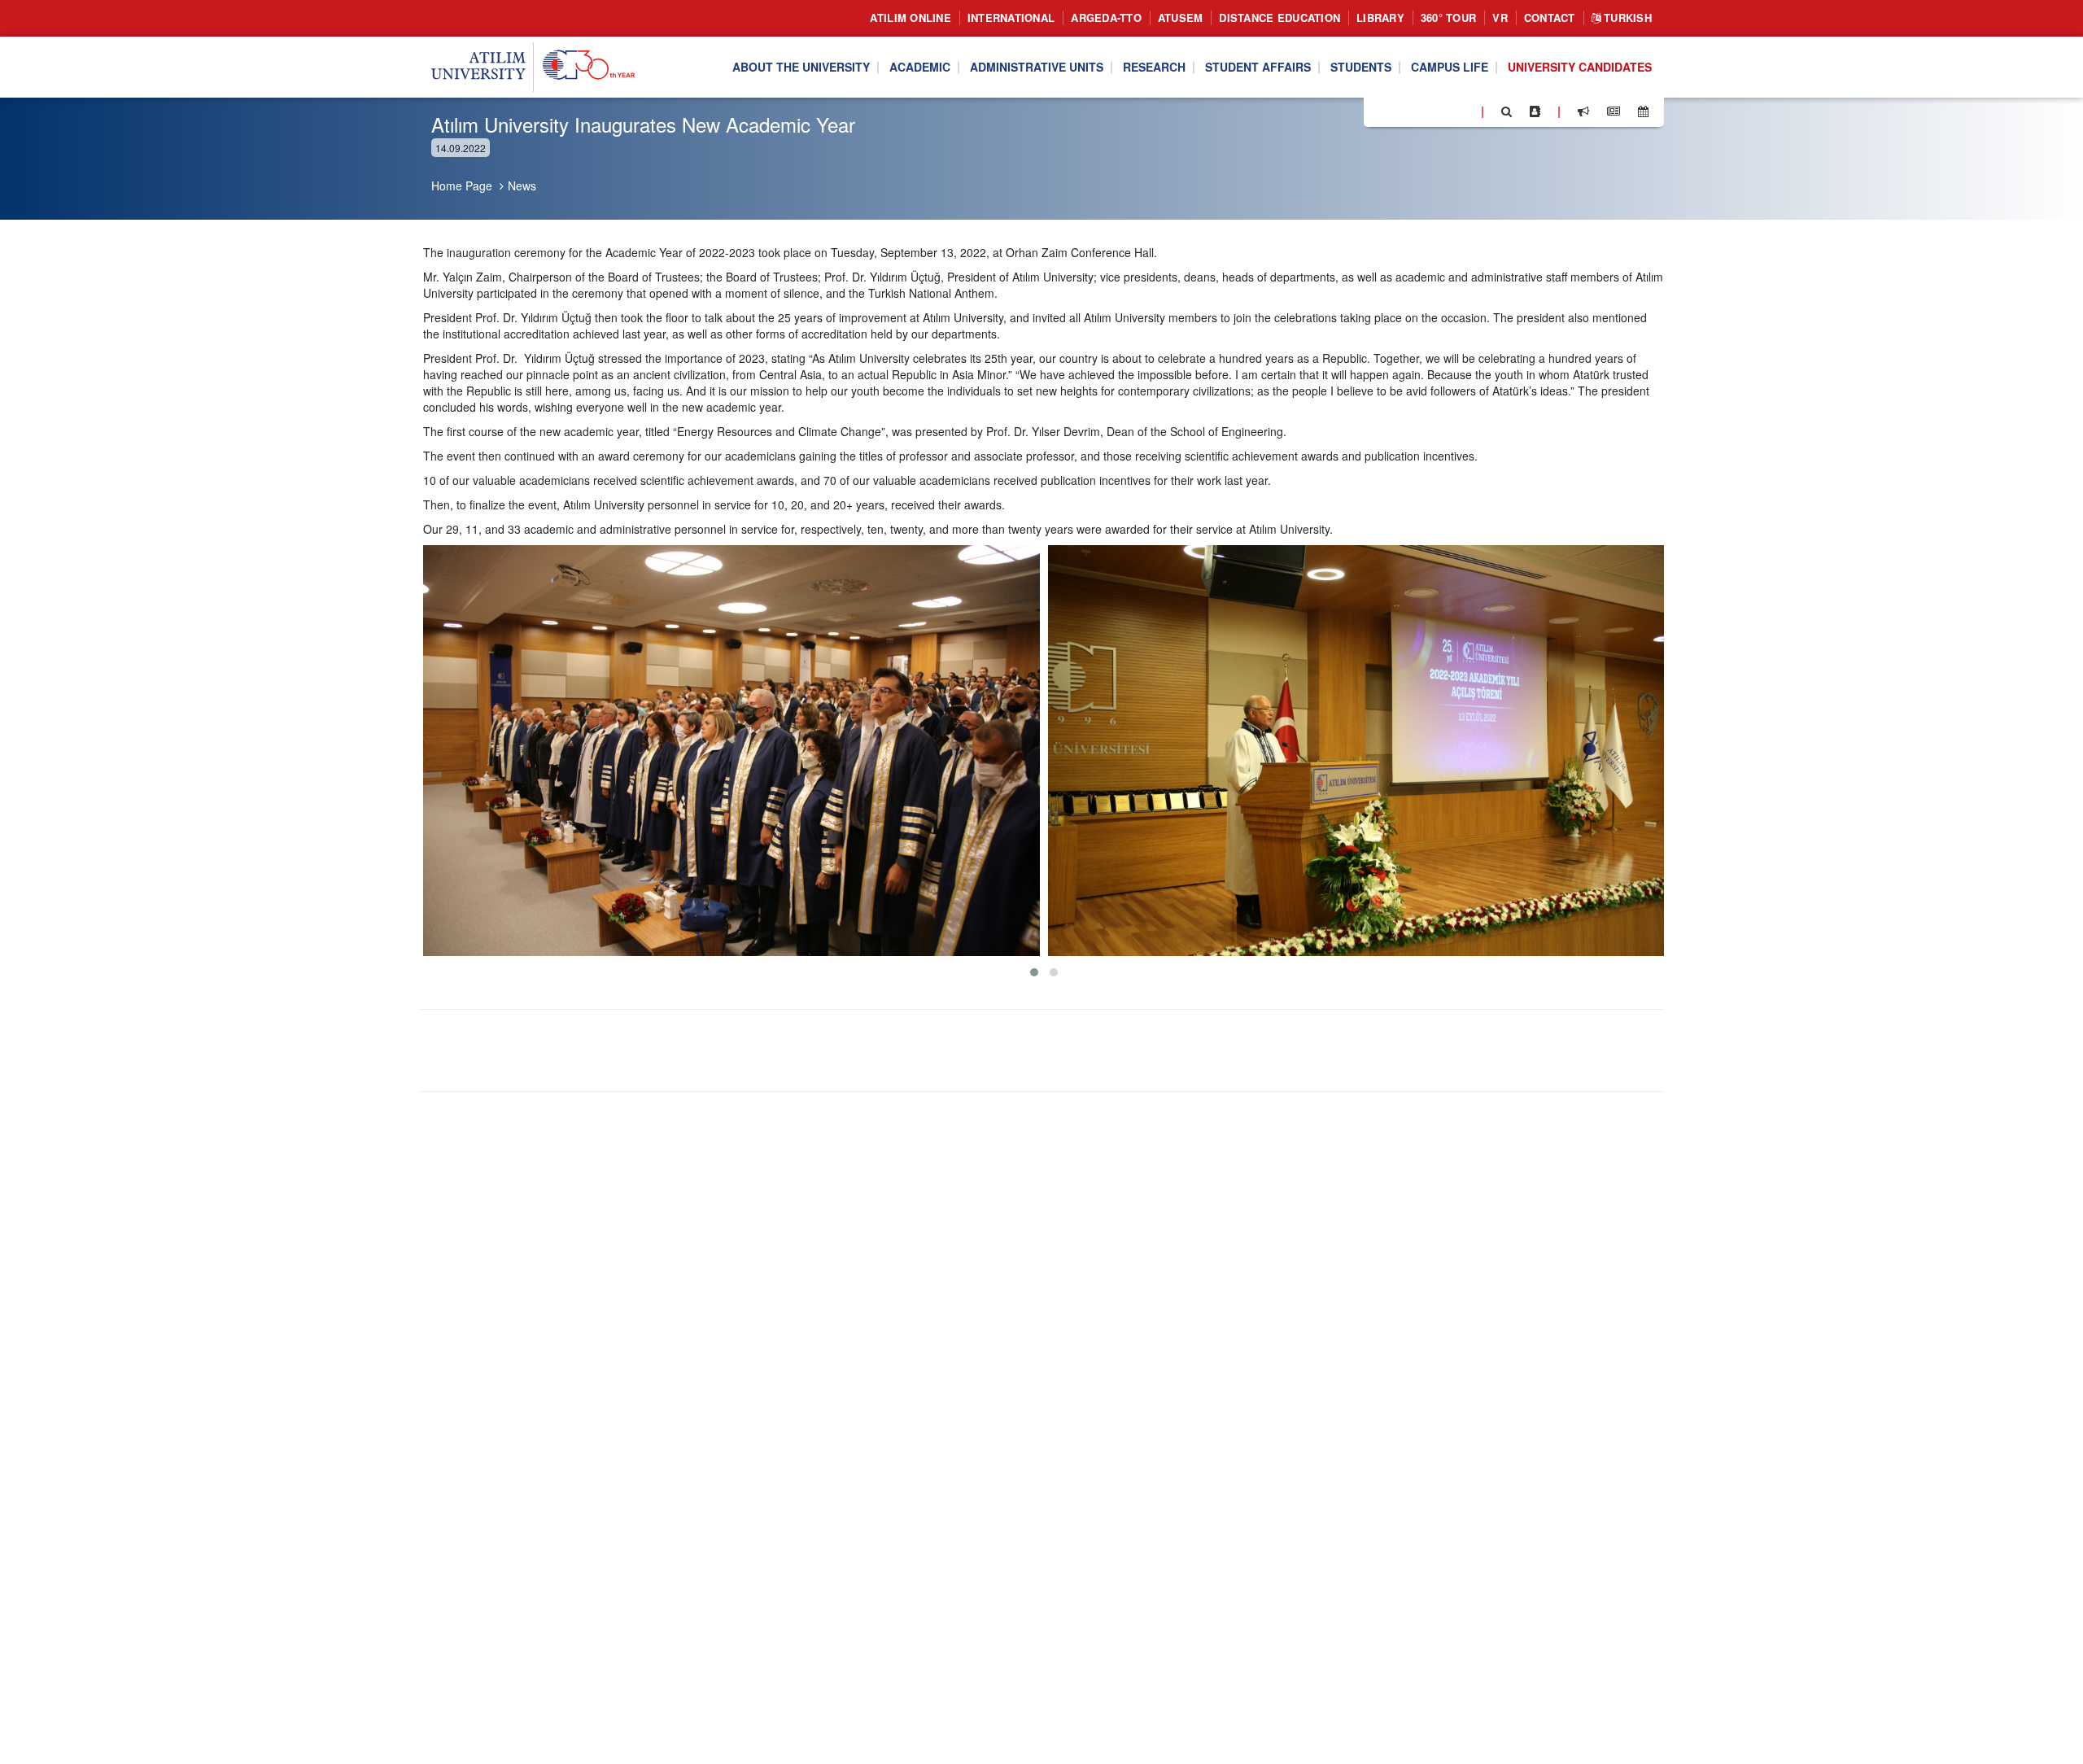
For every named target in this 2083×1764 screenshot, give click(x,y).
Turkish (1626, 17)
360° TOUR (1448, 17)
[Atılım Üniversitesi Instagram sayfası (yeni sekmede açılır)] (1441, 111)
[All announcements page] (1583, 111)
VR (1500, 17)
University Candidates (1580, 68)
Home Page (462, 186)
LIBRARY (1380, 17)
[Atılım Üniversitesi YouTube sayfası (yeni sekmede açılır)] (1462, 111)
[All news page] (1614, 111)
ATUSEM (1181, 17)
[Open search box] (1507, 111)
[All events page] (1643, 111)
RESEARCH (1154, 68)
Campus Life (1450, 68)
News (522, 186)
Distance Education (1279, 17)
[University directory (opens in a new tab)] (1535, 111)
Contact (1550, 17)
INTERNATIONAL (1011, 17)
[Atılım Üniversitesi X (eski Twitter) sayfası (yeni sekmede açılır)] (1400, 112)
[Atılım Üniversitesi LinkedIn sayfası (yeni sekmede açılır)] (1420, 111)
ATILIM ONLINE (910, 17)
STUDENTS (1361, 68)
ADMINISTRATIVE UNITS (1037, 68)
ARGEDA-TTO (1106, 17)
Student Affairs (1258, 68)
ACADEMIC (920, 68)
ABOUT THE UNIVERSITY (801, 68)
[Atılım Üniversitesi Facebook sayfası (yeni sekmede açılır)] (1381, 111)
